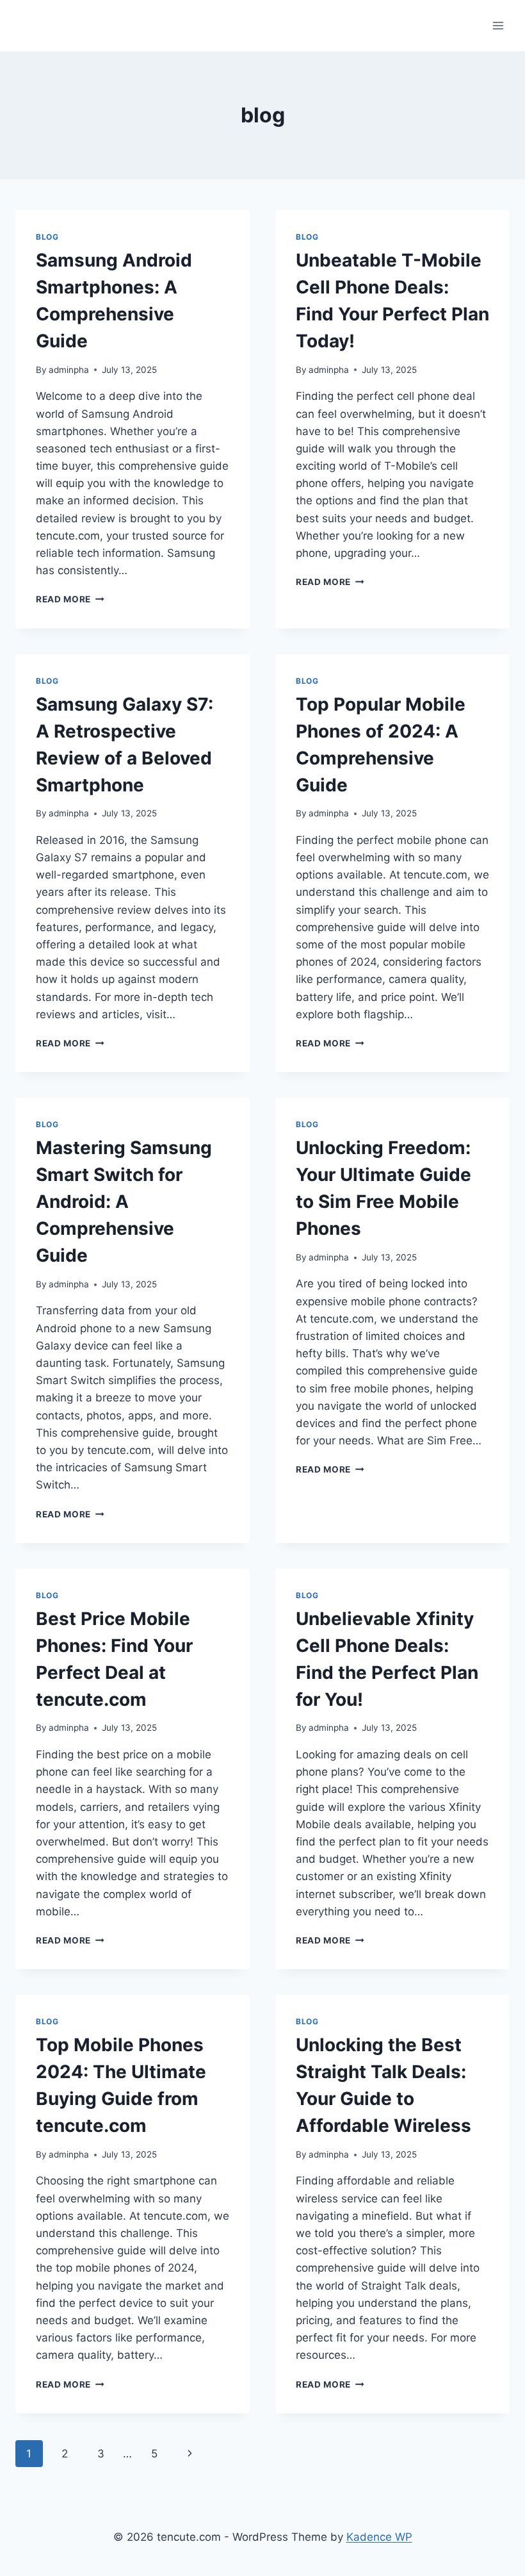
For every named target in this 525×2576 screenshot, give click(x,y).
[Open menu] (498, 25)
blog (47, 237)
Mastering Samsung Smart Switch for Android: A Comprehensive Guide (124, 1201)
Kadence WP (379, 2537)
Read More (70, 599)
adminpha (69, 370)
